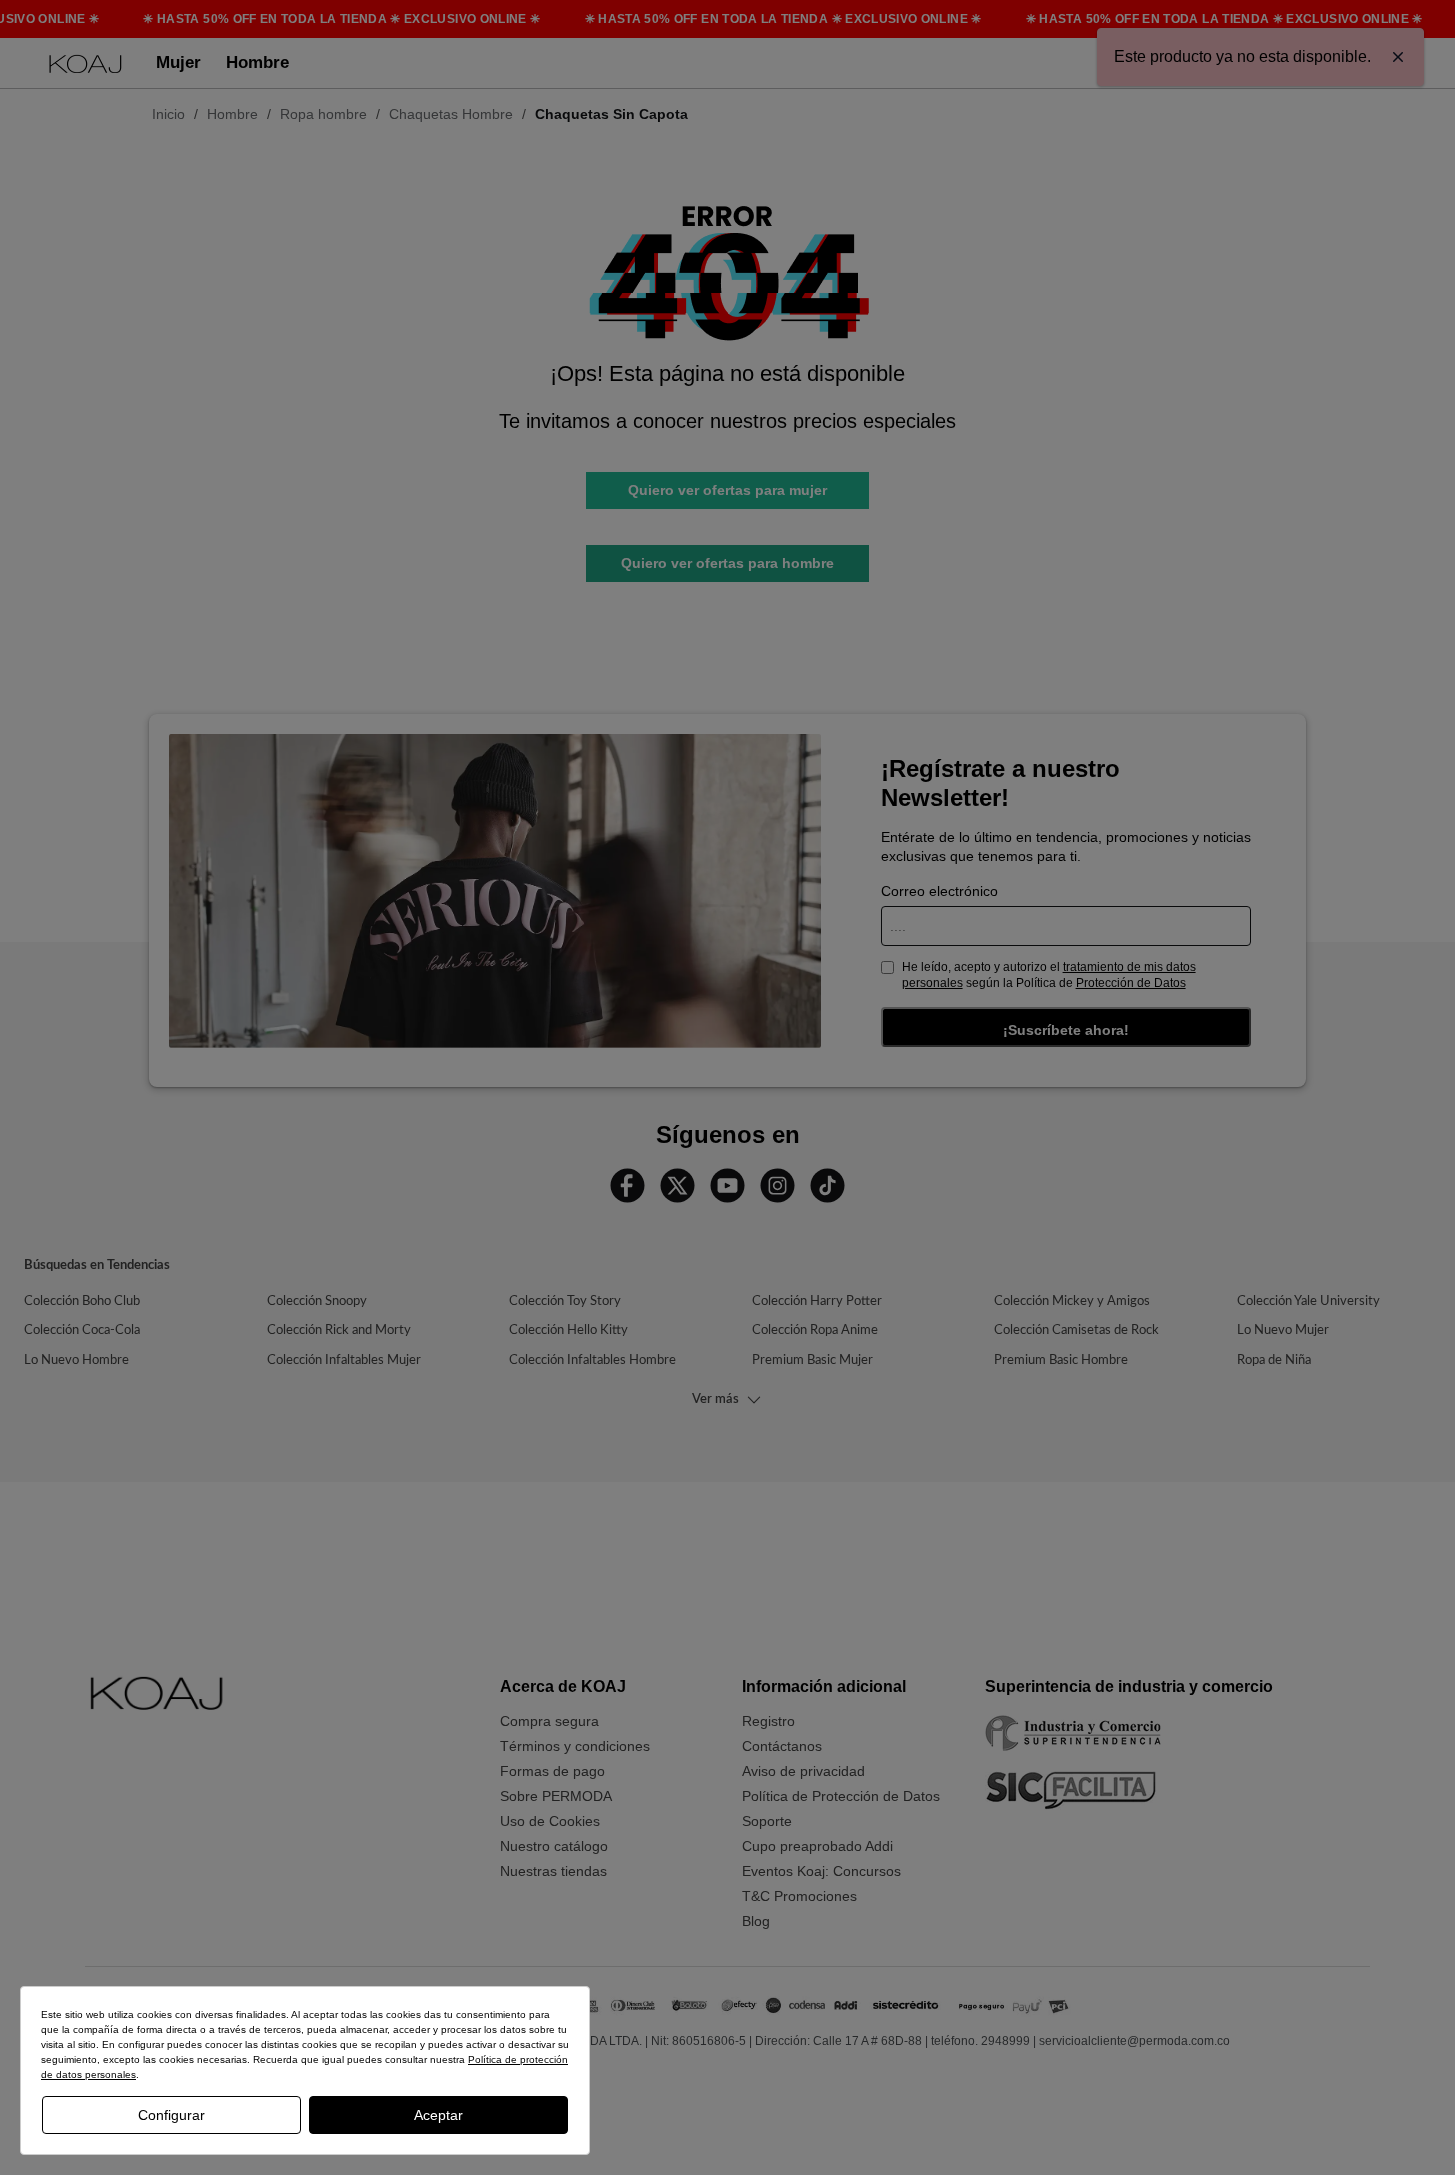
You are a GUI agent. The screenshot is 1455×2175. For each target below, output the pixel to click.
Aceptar (438, 2115)
